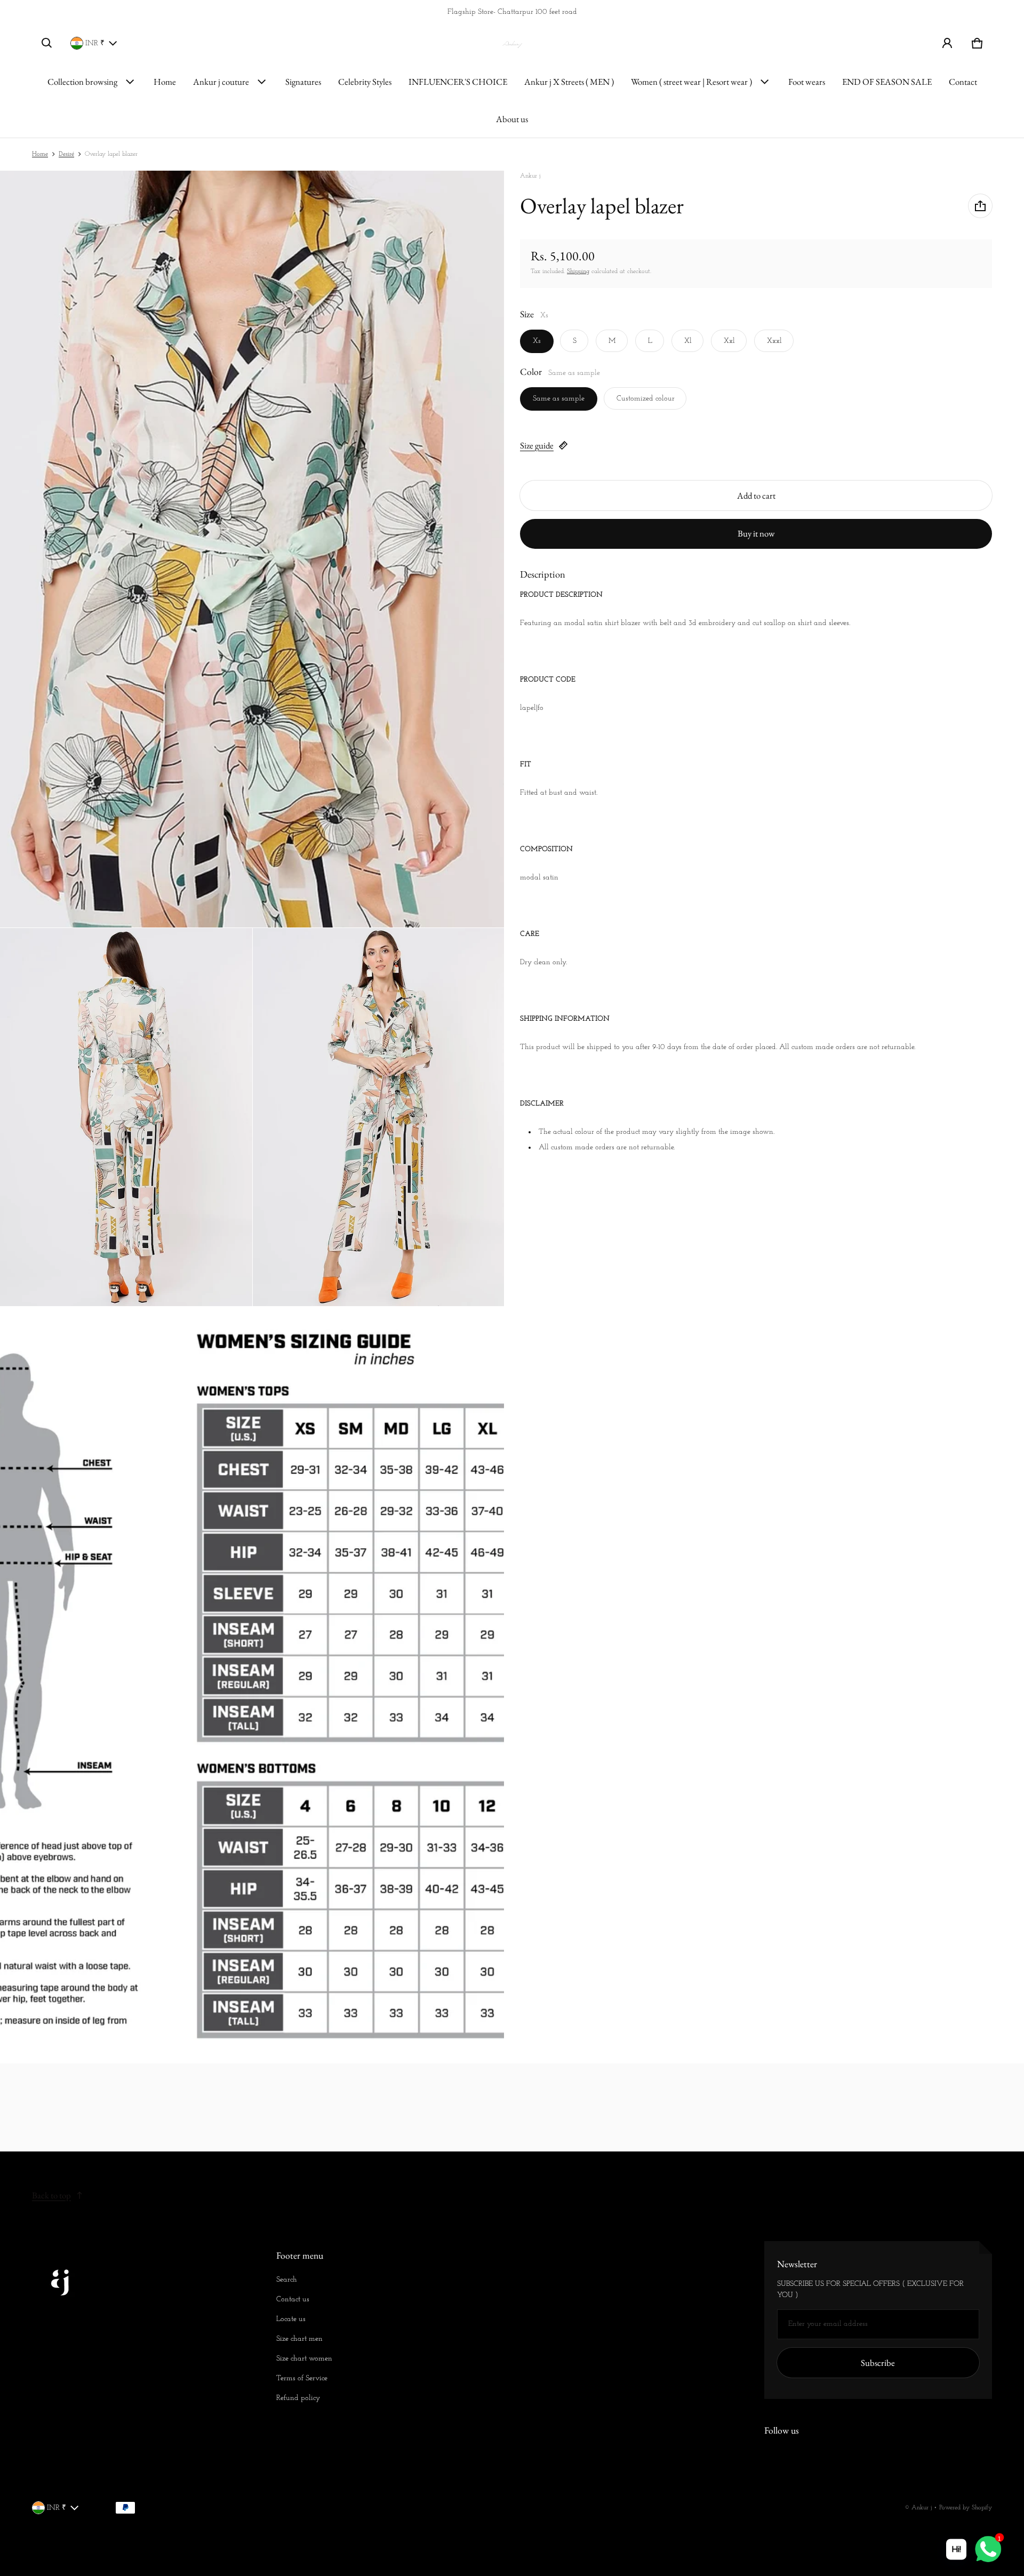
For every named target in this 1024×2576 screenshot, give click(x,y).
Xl (688, 341)
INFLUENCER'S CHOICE (458, 82)
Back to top (51, 2195)
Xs (537, 341)
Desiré (66, 154)
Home (165, 82)
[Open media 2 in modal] (252, 549)
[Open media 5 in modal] (252, 1685)
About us (512, 119)
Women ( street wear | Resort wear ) (691, 82)
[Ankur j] (512, 43)
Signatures (303, 82)
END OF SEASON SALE (887, 82)
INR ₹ (95, 43)
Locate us (291, 2319)
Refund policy (298, 2398)
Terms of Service (302, 2378)
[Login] (947, 43)
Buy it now (756, 533)
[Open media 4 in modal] (379, 1117)
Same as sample (559, 399)
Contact (963, 82)
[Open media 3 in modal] (126, 1117)
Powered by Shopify (966, 2508)
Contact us (293, 2299)
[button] (47, 43)
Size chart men (299, 2339)
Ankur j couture (221, 82)
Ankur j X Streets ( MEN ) (569, 82)
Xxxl (774, 341)
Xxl (729, 341)
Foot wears (807, 82)
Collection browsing (82, 82)
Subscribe (878, 2363)
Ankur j (922, 2508)
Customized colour (646, 399)
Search (287, 2280)
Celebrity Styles (365, 82)
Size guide (537, 445)
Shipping (578, 271)
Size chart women (304, 2359)
